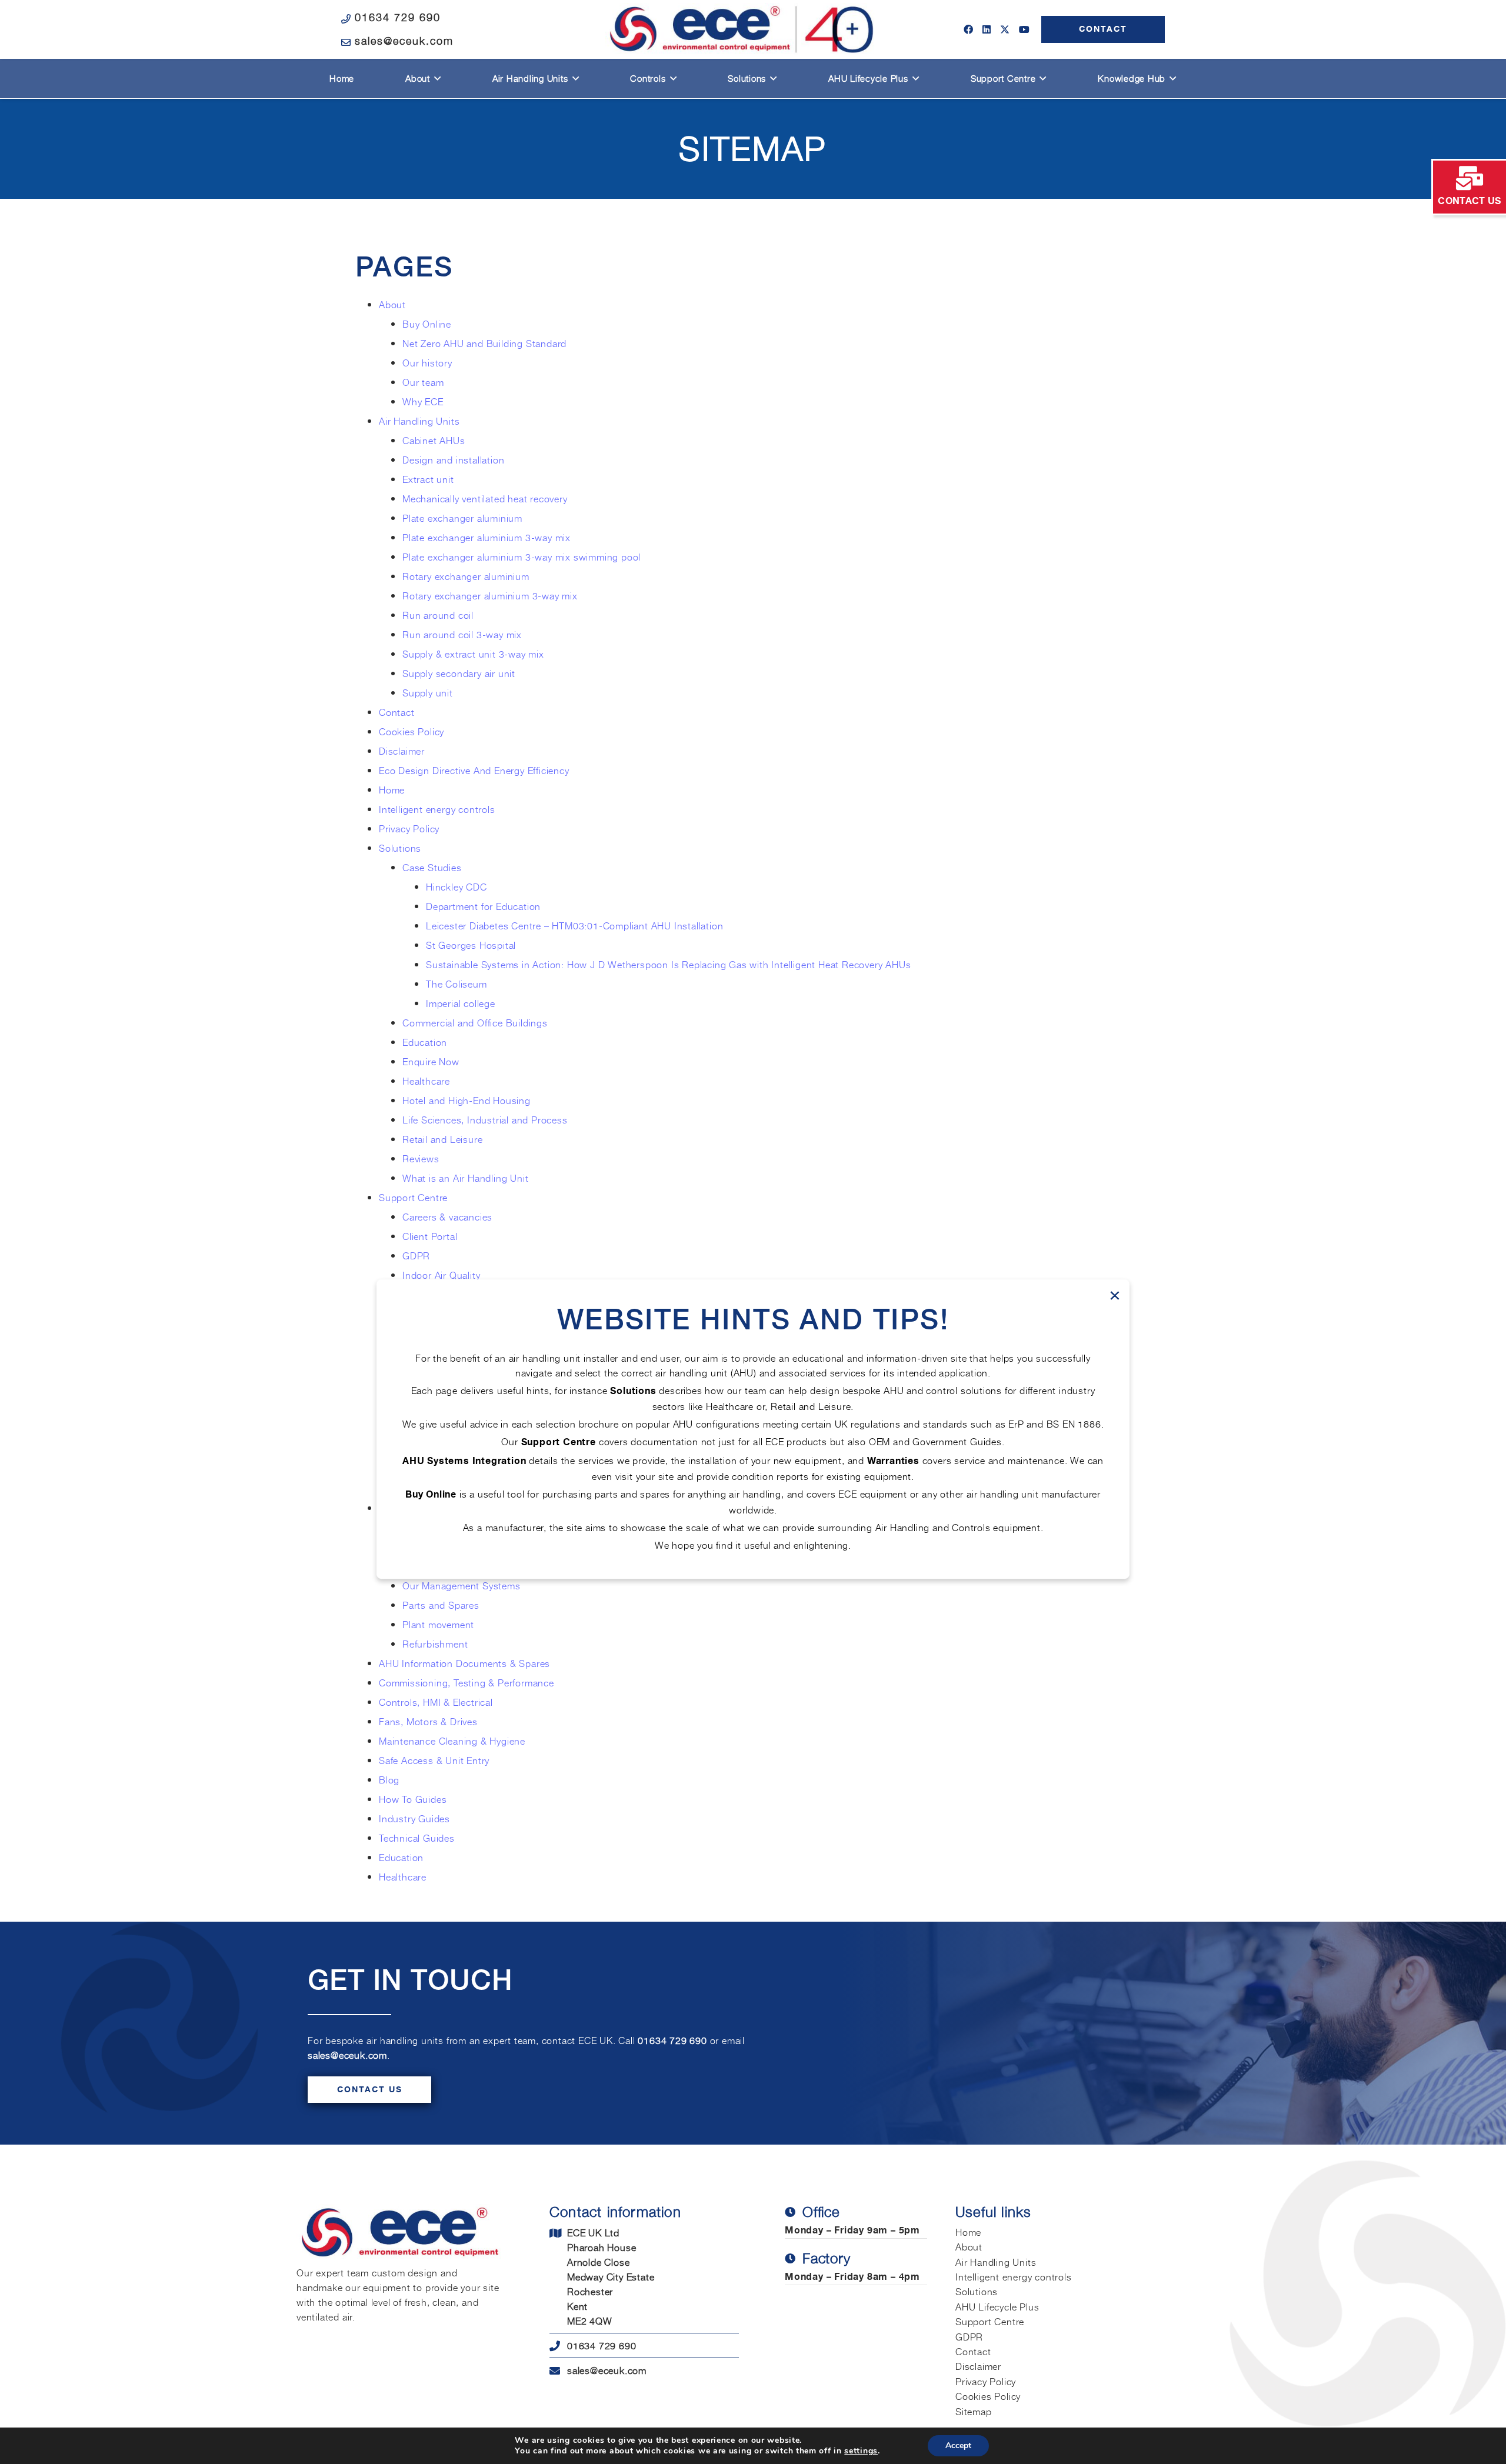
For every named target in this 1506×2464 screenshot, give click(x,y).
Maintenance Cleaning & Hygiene (452, 1741)
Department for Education (483, 906)
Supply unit (429, 692)
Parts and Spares (441, 1605)
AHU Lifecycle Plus (997, 2306)
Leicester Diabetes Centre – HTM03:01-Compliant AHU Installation (574, 925)
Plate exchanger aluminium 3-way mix (487, 537)
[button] (436, 79)
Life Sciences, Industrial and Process (485, 1119)
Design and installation (453, 459)
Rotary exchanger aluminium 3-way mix (490, 595)
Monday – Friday (824, 2231)
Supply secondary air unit (459, 673)
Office (821, 2212)
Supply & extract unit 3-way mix (473, 653)
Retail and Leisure (442, 1139)
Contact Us (370, 2090)
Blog (389, 1779)
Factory (827, 2258)
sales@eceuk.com (347, 2055)
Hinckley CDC (457, 886)
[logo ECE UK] (742, 29)
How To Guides (413, 1799)
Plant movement (438, 1624)
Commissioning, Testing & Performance (467, 1682)
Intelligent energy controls (437, 809)
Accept (958, 2445)
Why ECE (423, 401)
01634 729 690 (672, 2040)
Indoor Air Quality (441, 1275)
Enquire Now (431, 1061)
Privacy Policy (409, 828)
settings (861, 2451)
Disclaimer (402, 751)
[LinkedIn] (987, 29)
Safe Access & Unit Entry (434, 1760)
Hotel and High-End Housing (467, 1100)
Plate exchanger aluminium (462, 518)
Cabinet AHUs (434, 440)
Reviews (421, 1158)
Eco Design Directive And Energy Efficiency (474, 770)
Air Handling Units (419, 421)
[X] (1005, 29)
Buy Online (427, 324)
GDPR (416, 1255)
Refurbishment (435, 1643)
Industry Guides (416, 1818)
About (392, 304)
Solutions (400, 848)
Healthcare (426, 1081)
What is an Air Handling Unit (465, 1178)
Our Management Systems (462, 1585)
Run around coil (438, 615)
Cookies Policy (412, 731)
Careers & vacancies (447, 1216)
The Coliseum (457, 983)
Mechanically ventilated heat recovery (485, 498)
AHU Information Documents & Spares (464, 1663)
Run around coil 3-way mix (462, 634)
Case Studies (432, 867)
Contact (397, 712)
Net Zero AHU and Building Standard (484, 343)
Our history (427, 362)
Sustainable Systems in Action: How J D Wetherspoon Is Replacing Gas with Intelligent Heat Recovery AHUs (668, 964)
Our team (423, 382)
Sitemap (974, 2411)
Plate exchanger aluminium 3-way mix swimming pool (522, 556)
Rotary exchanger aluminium (466, 576)
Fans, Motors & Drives (428, 1721)
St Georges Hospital (471, 945)
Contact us (1469, 201)
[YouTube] (1024, 29)
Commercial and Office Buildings (475, 1022)
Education (425, 1042)
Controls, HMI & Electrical (436, 1702)
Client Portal (430, 1236)
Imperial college (461, 1003)
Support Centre (413, 1197)
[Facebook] (968, 29)
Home (392, 789)
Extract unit (428, 479)
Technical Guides (417, 1838)
